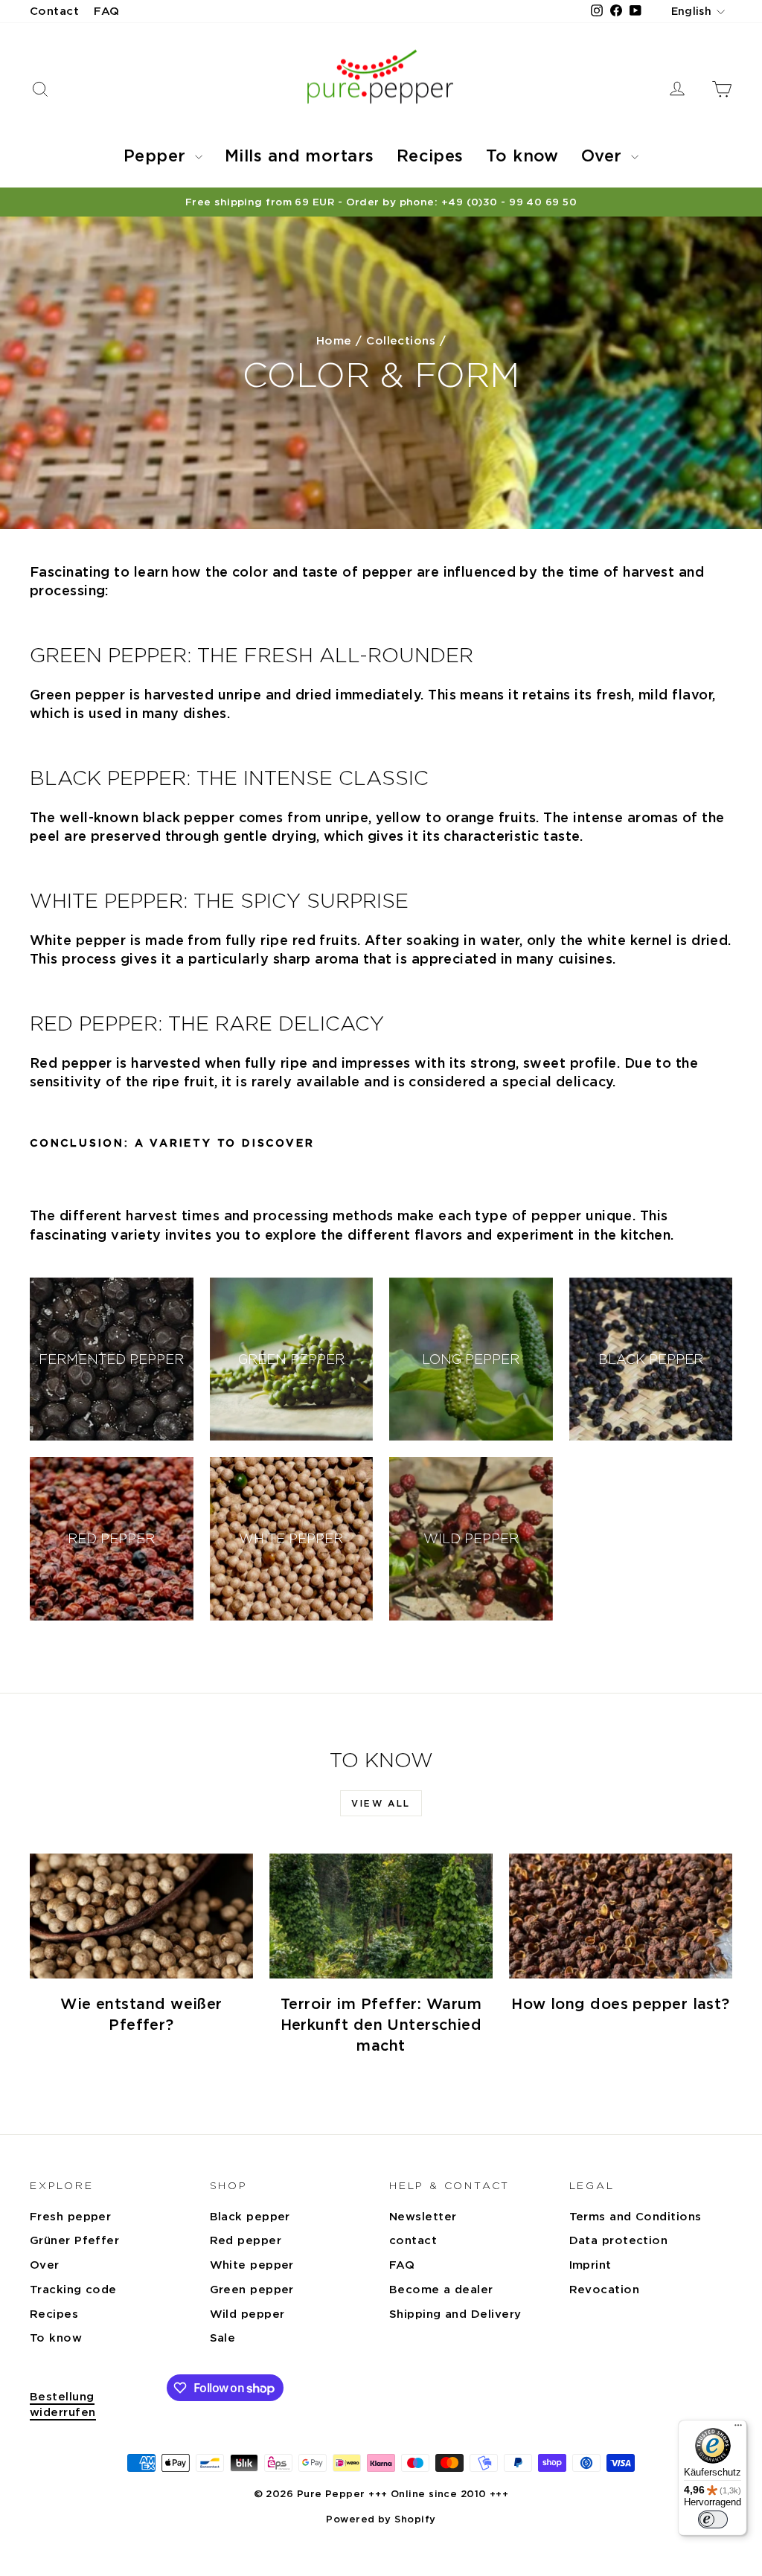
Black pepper (250, 2217)
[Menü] (738, 2429)
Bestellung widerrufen (63, 2404)
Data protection (619, 2240)
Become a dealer (441, 2290)
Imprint (590, 2265)
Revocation (605, 2290)
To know (522, 156)
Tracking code (73, 2290)
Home (334, 341)
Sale (223, 2338)
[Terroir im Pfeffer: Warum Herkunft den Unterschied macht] (381, 1916)
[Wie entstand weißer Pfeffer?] (141, 1916)
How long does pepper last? (621, 2004)
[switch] (713, 2519)
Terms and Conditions (635, 2217)
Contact (54, 11)
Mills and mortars (300, 156)
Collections (401, 341)
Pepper (157, 156)
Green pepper (252, 2290)
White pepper (252, 2265)
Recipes (430, 156)
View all (381, 1803)
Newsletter (423, 2217)
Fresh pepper (70, 2217)
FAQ (106, 11)
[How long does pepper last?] (621, 1916)
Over (604, 156)
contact (413, 2240)
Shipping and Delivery (455, 2314)
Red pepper (246, 2240)
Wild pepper (247, 2314)
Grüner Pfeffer (74, 2240)
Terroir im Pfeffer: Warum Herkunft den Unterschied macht (381, 2025)
